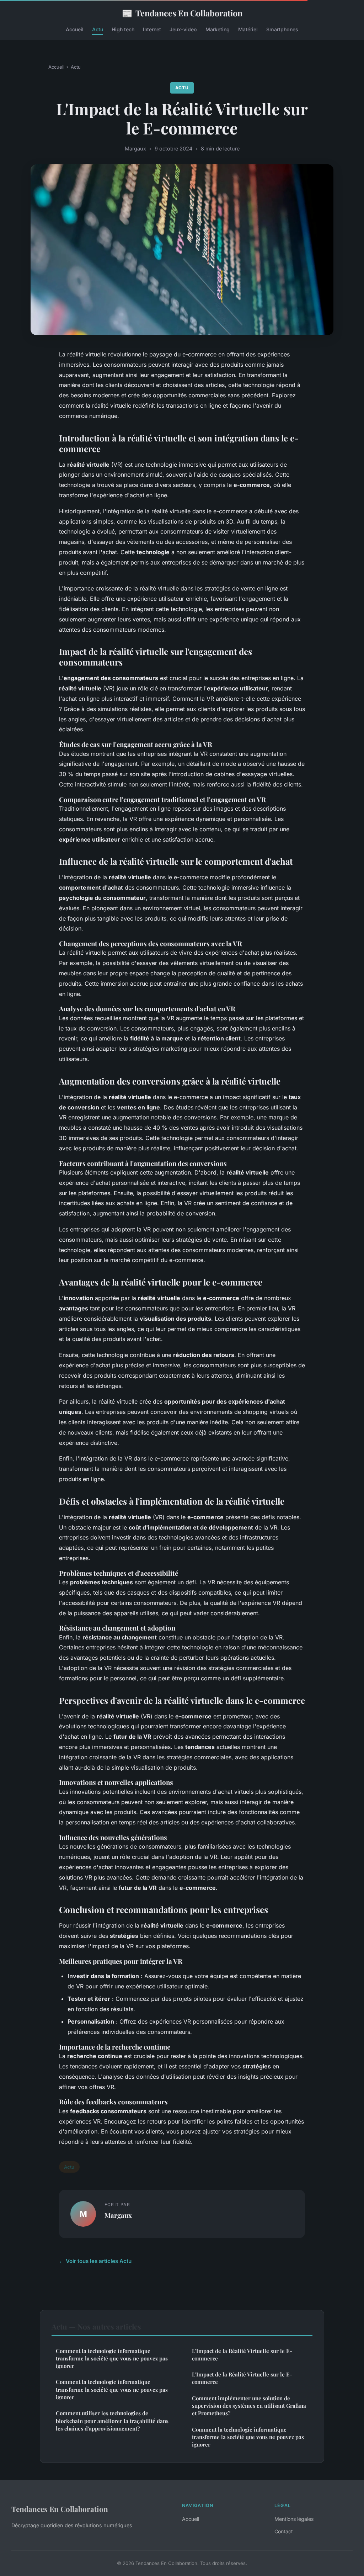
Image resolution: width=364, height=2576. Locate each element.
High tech (123, 29)
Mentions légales (294, 2519)
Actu (98, 29)
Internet (152, 29)
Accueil (75, 29)
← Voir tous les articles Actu (95, 2261)
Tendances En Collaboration (182, 13)
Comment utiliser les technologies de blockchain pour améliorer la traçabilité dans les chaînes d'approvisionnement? (112, 2421)
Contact (284, 2531)
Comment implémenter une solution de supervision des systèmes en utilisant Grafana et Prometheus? (249, 2406)
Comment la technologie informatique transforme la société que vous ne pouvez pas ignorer (112, 2358)
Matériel (248, 29)
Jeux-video (183, 29)
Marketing (218, 29)
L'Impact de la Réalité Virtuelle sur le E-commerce (242, 2355)
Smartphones (282, 29)
